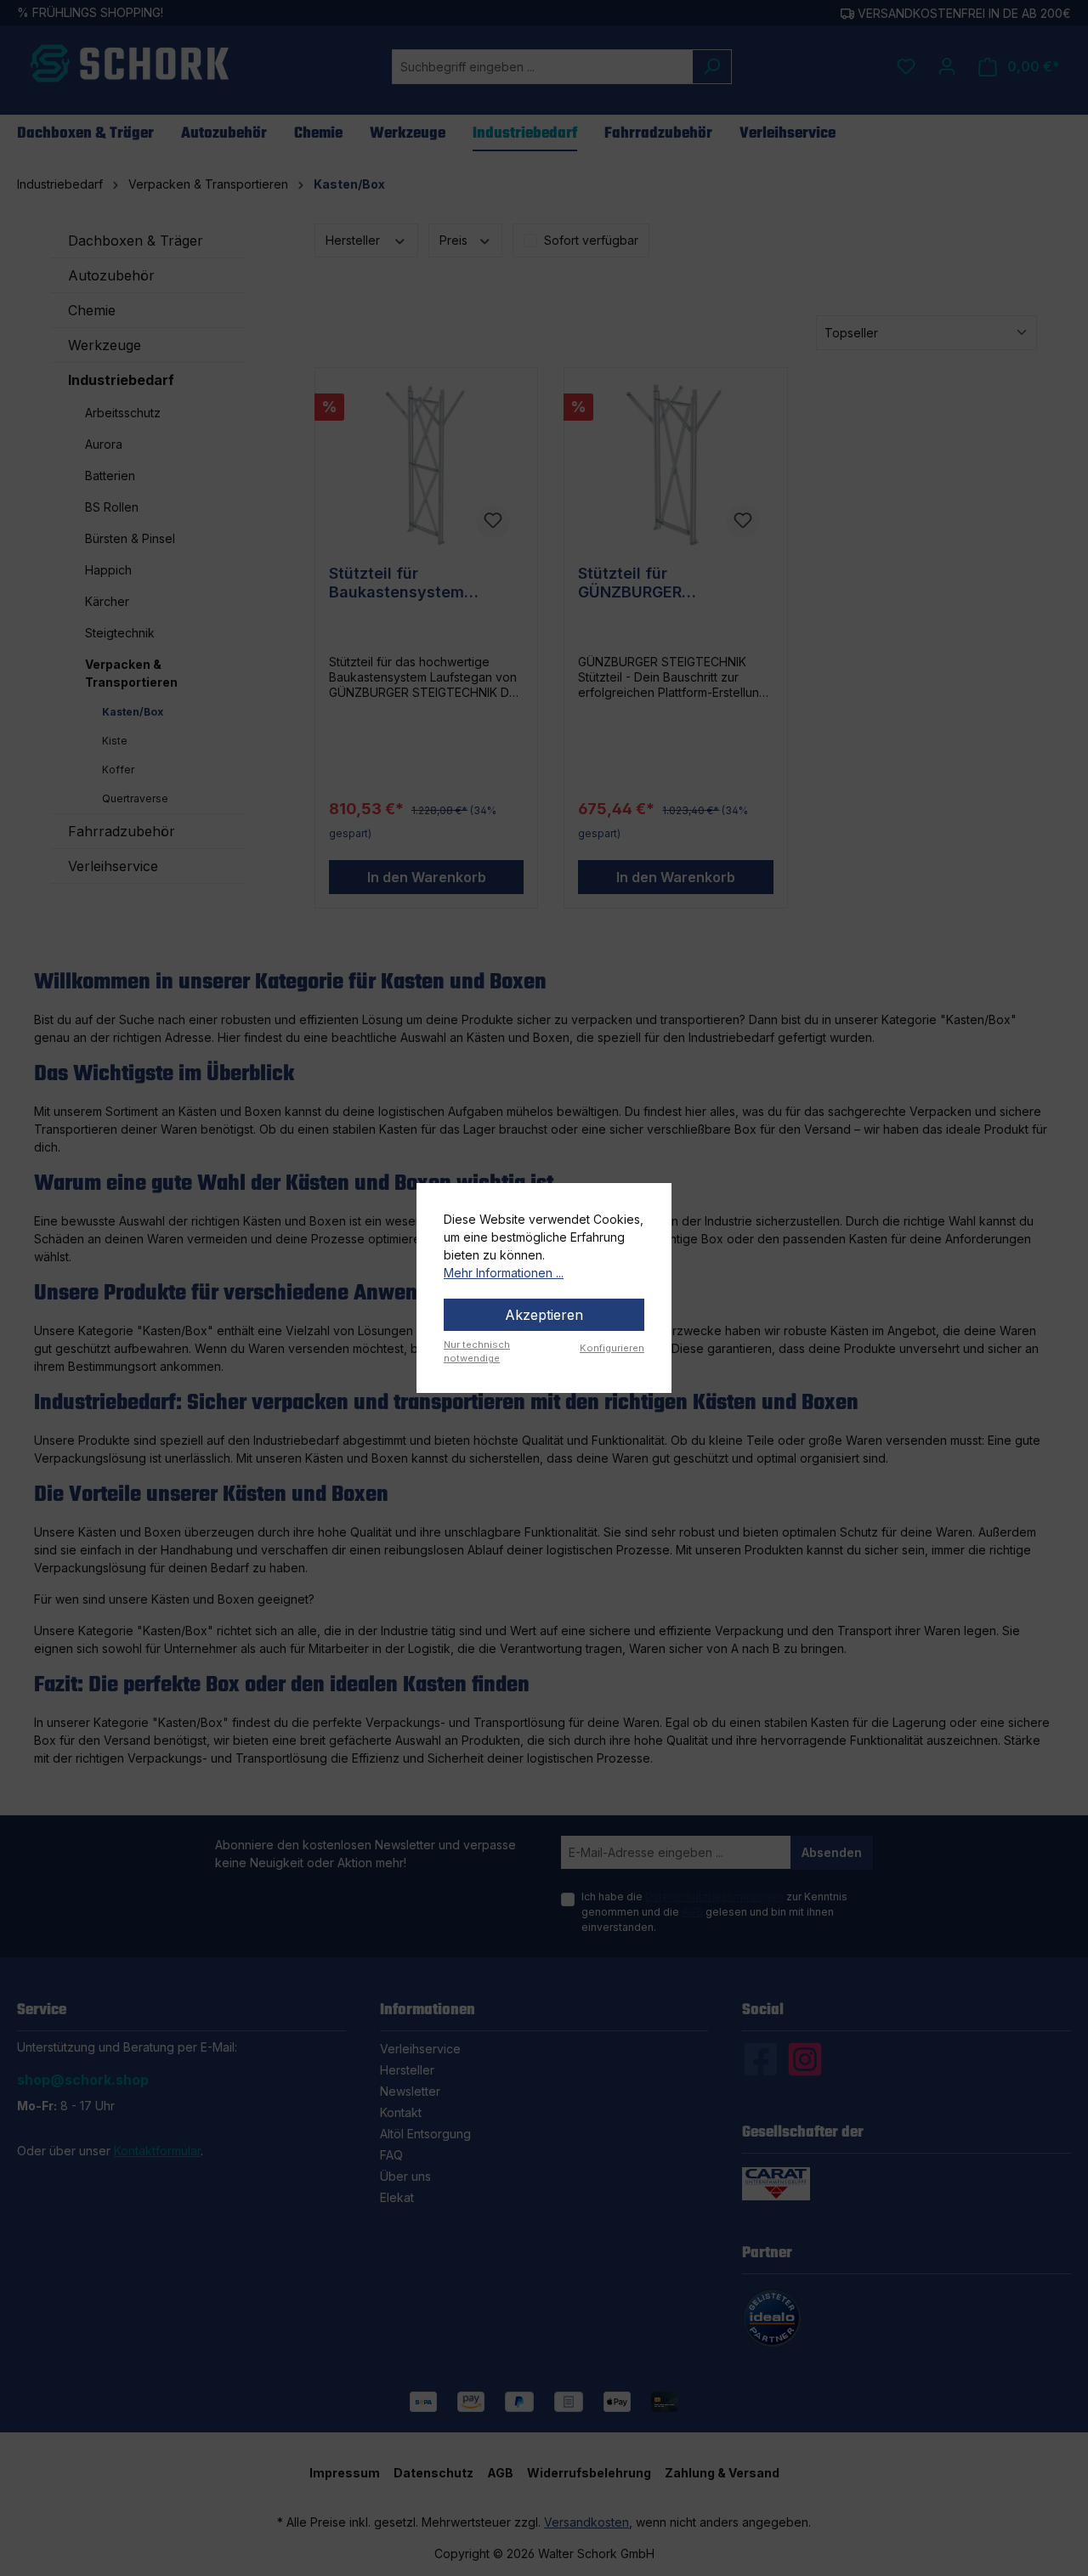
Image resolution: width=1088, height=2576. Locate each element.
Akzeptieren (544, 1315)
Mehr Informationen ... (504, 1273)
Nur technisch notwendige (477, 1352)
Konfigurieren (612, 1348)
